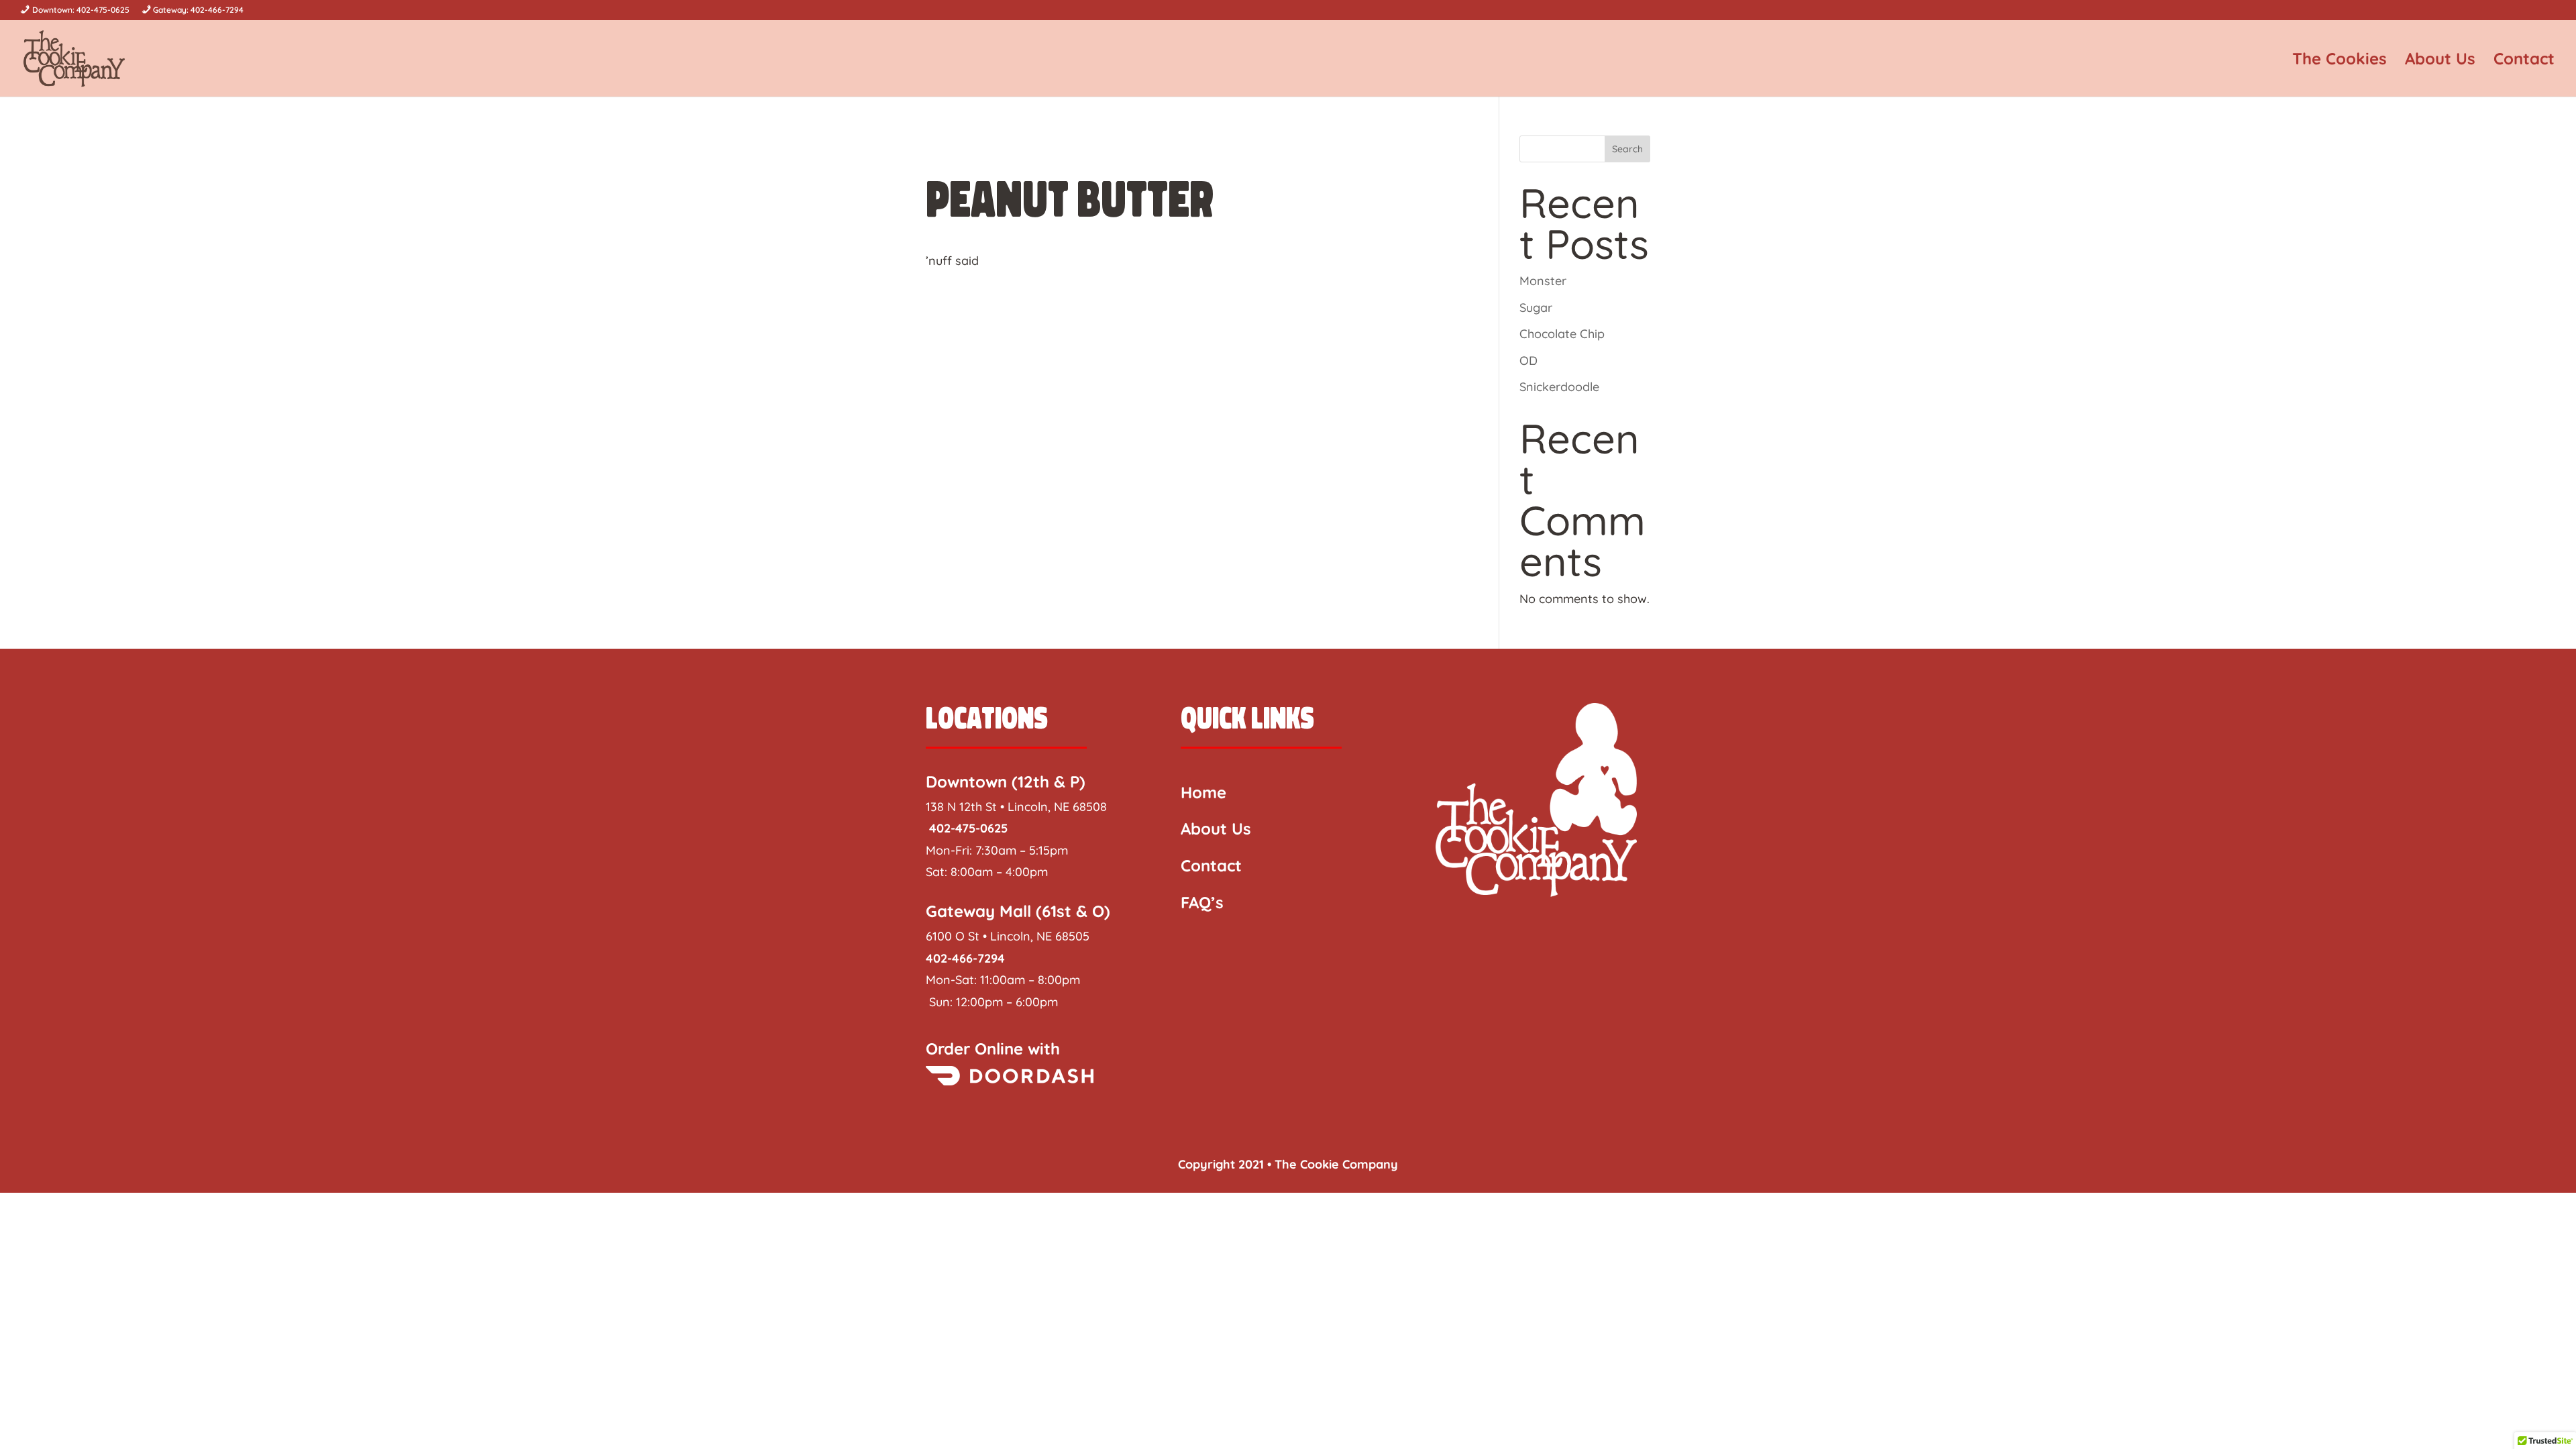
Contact (2524, 61)
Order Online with (993, 1049)
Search (1627, 149)
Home (1203, 792)
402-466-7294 (965, 958)
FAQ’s (1202, 902)
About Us (2440, 61)
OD (1528, 361)
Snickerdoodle (1559, 387)
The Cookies (2340, 61)
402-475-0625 (967, 828)
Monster (1543, 281)
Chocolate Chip (1562, 334)
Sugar (1536, 308)
